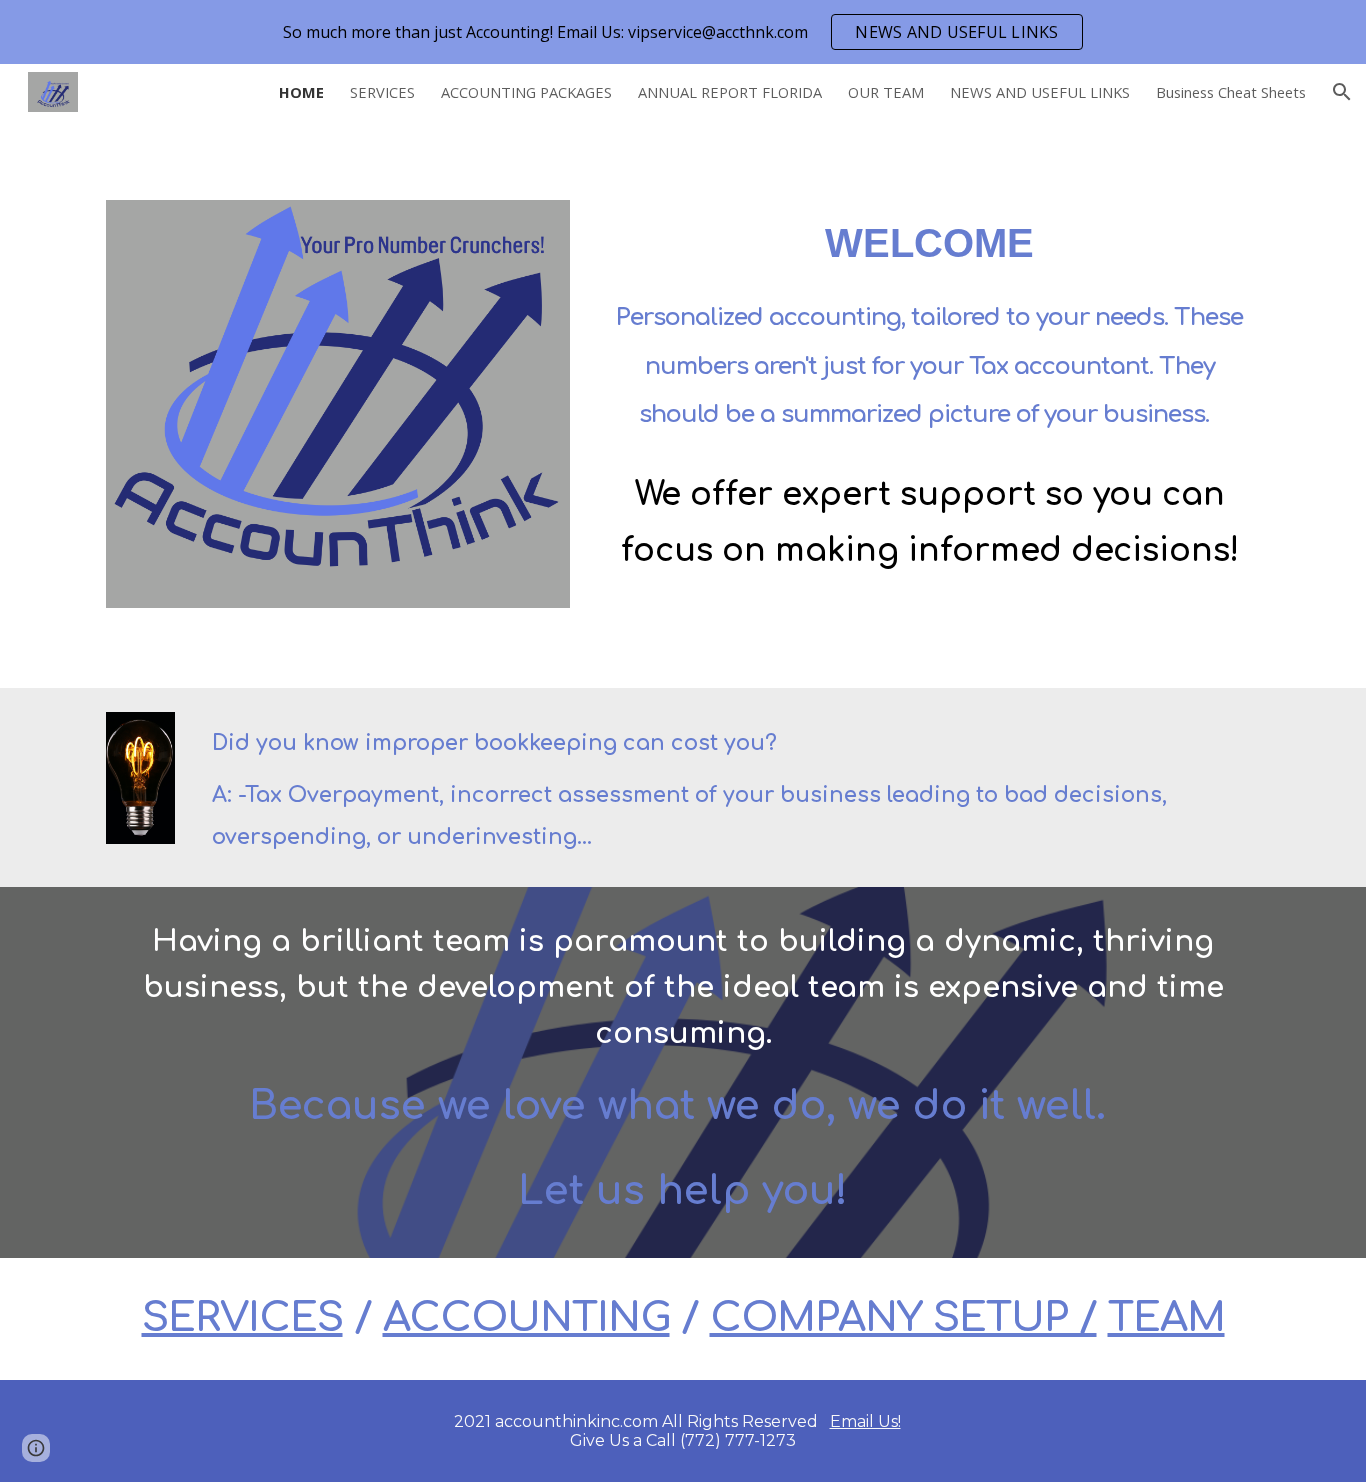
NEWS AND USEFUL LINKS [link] (1040, 92)
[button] (1342, 92)
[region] (683, 32)
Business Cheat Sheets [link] (1231, 92)
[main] (929, 393)
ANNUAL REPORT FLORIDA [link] (730, 92)
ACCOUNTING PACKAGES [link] (526, 92)
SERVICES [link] (382, 92)
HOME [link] (301, 92)
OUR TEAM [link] (886, 92)
